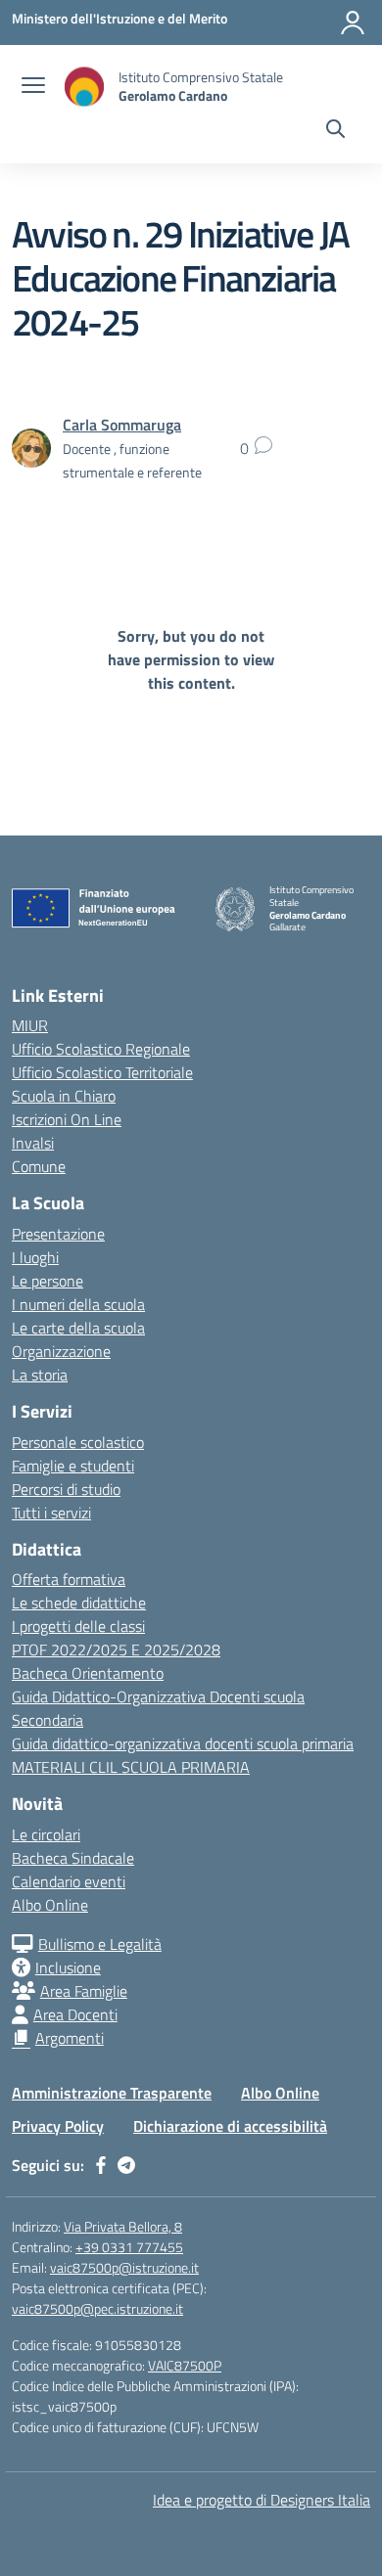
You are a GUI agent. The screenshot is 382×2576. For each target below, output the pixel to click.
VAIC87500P (185, 2365)
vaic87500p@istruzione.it (124, 2267)
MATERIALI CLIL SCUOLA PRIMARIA (131, 1767)
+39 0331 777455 (129, 2247)
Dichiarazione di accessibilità (230, 2126)
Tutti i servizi (51, 1513)
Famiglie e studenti (73, 1466)
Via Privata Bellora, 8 (123, 2226)
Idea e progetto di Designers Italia (262, 2500)
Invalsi (33, 1143)
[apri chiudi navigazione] (33, 87)
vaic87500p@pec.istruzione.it (97, 2308)
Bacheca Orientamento (88, 1673)
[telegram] (126, 2165)
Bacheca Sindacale (73, 1858)
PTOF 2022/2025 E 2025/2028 (116, 1650)
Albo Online (50, 1905)
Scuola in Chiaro (64, 1096)
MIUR (30, 1025)
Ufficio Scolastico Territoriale (102, 1072)
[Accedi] (353, 23)
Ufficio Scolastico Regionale (101, 1049)
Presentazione (58, 1234)
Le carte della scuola (78, 1328)
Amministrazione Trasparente (112, 2093)
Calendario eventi (69, 1881)
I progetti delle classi (78, 1626)
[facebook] (101, 2165)
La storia (40, 1375)
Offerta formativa (69, 1579)
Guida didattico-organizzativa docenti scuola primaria (183, 1743)
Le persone (48, 1281)
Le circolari (46, 1834)
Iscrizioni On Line (67, 1119)
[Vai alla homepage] (84, 87)
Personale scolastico (78, 1442)
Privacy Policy (58, 2126)
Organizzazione (61, 1351)
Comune (39, 1166)
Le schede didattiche (79, 1603)
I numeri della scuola (78, 1304)
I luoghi (35, 1257)
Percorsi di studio (66, 1489)
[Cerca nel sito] (335, 131)
